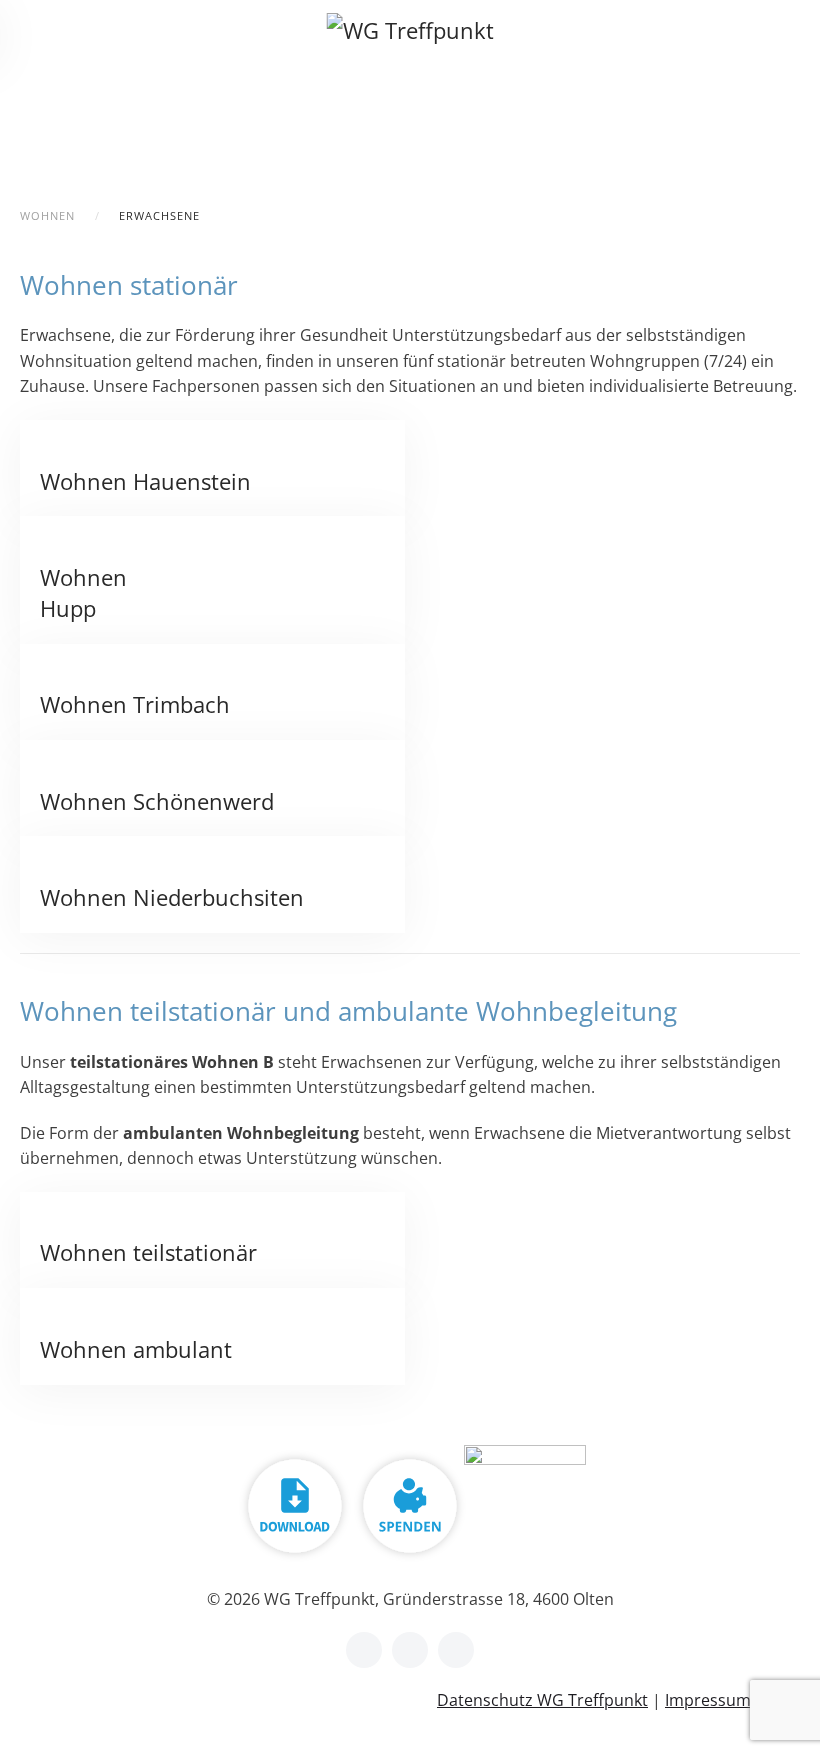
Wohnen (47, 215)
